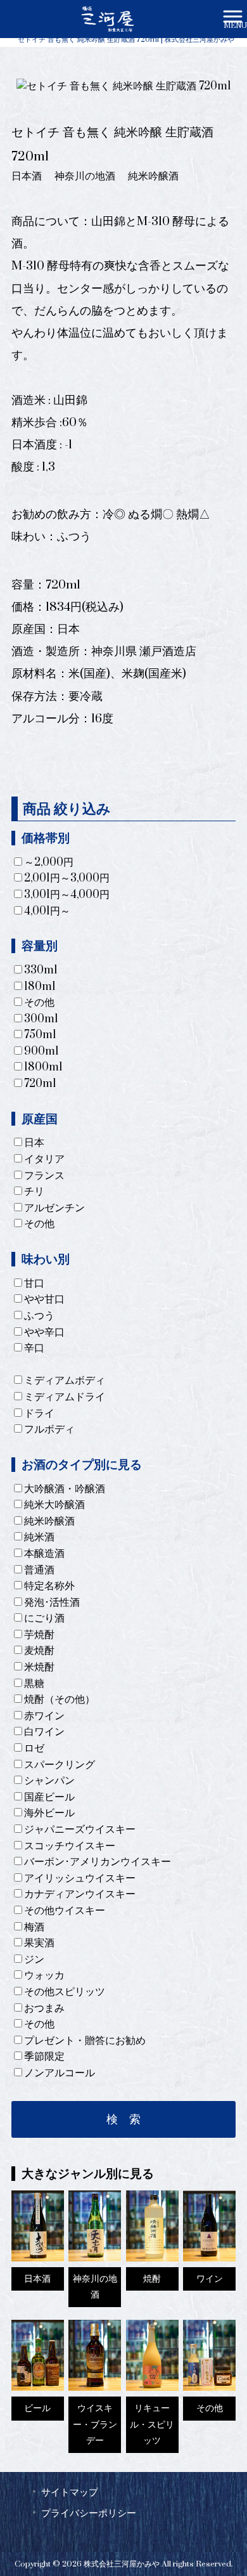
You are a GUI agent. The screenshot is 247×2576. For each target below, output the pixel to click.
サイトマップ (70, 2492)
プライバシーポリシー (89, 2513)
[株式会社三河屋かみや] (107, 18)
